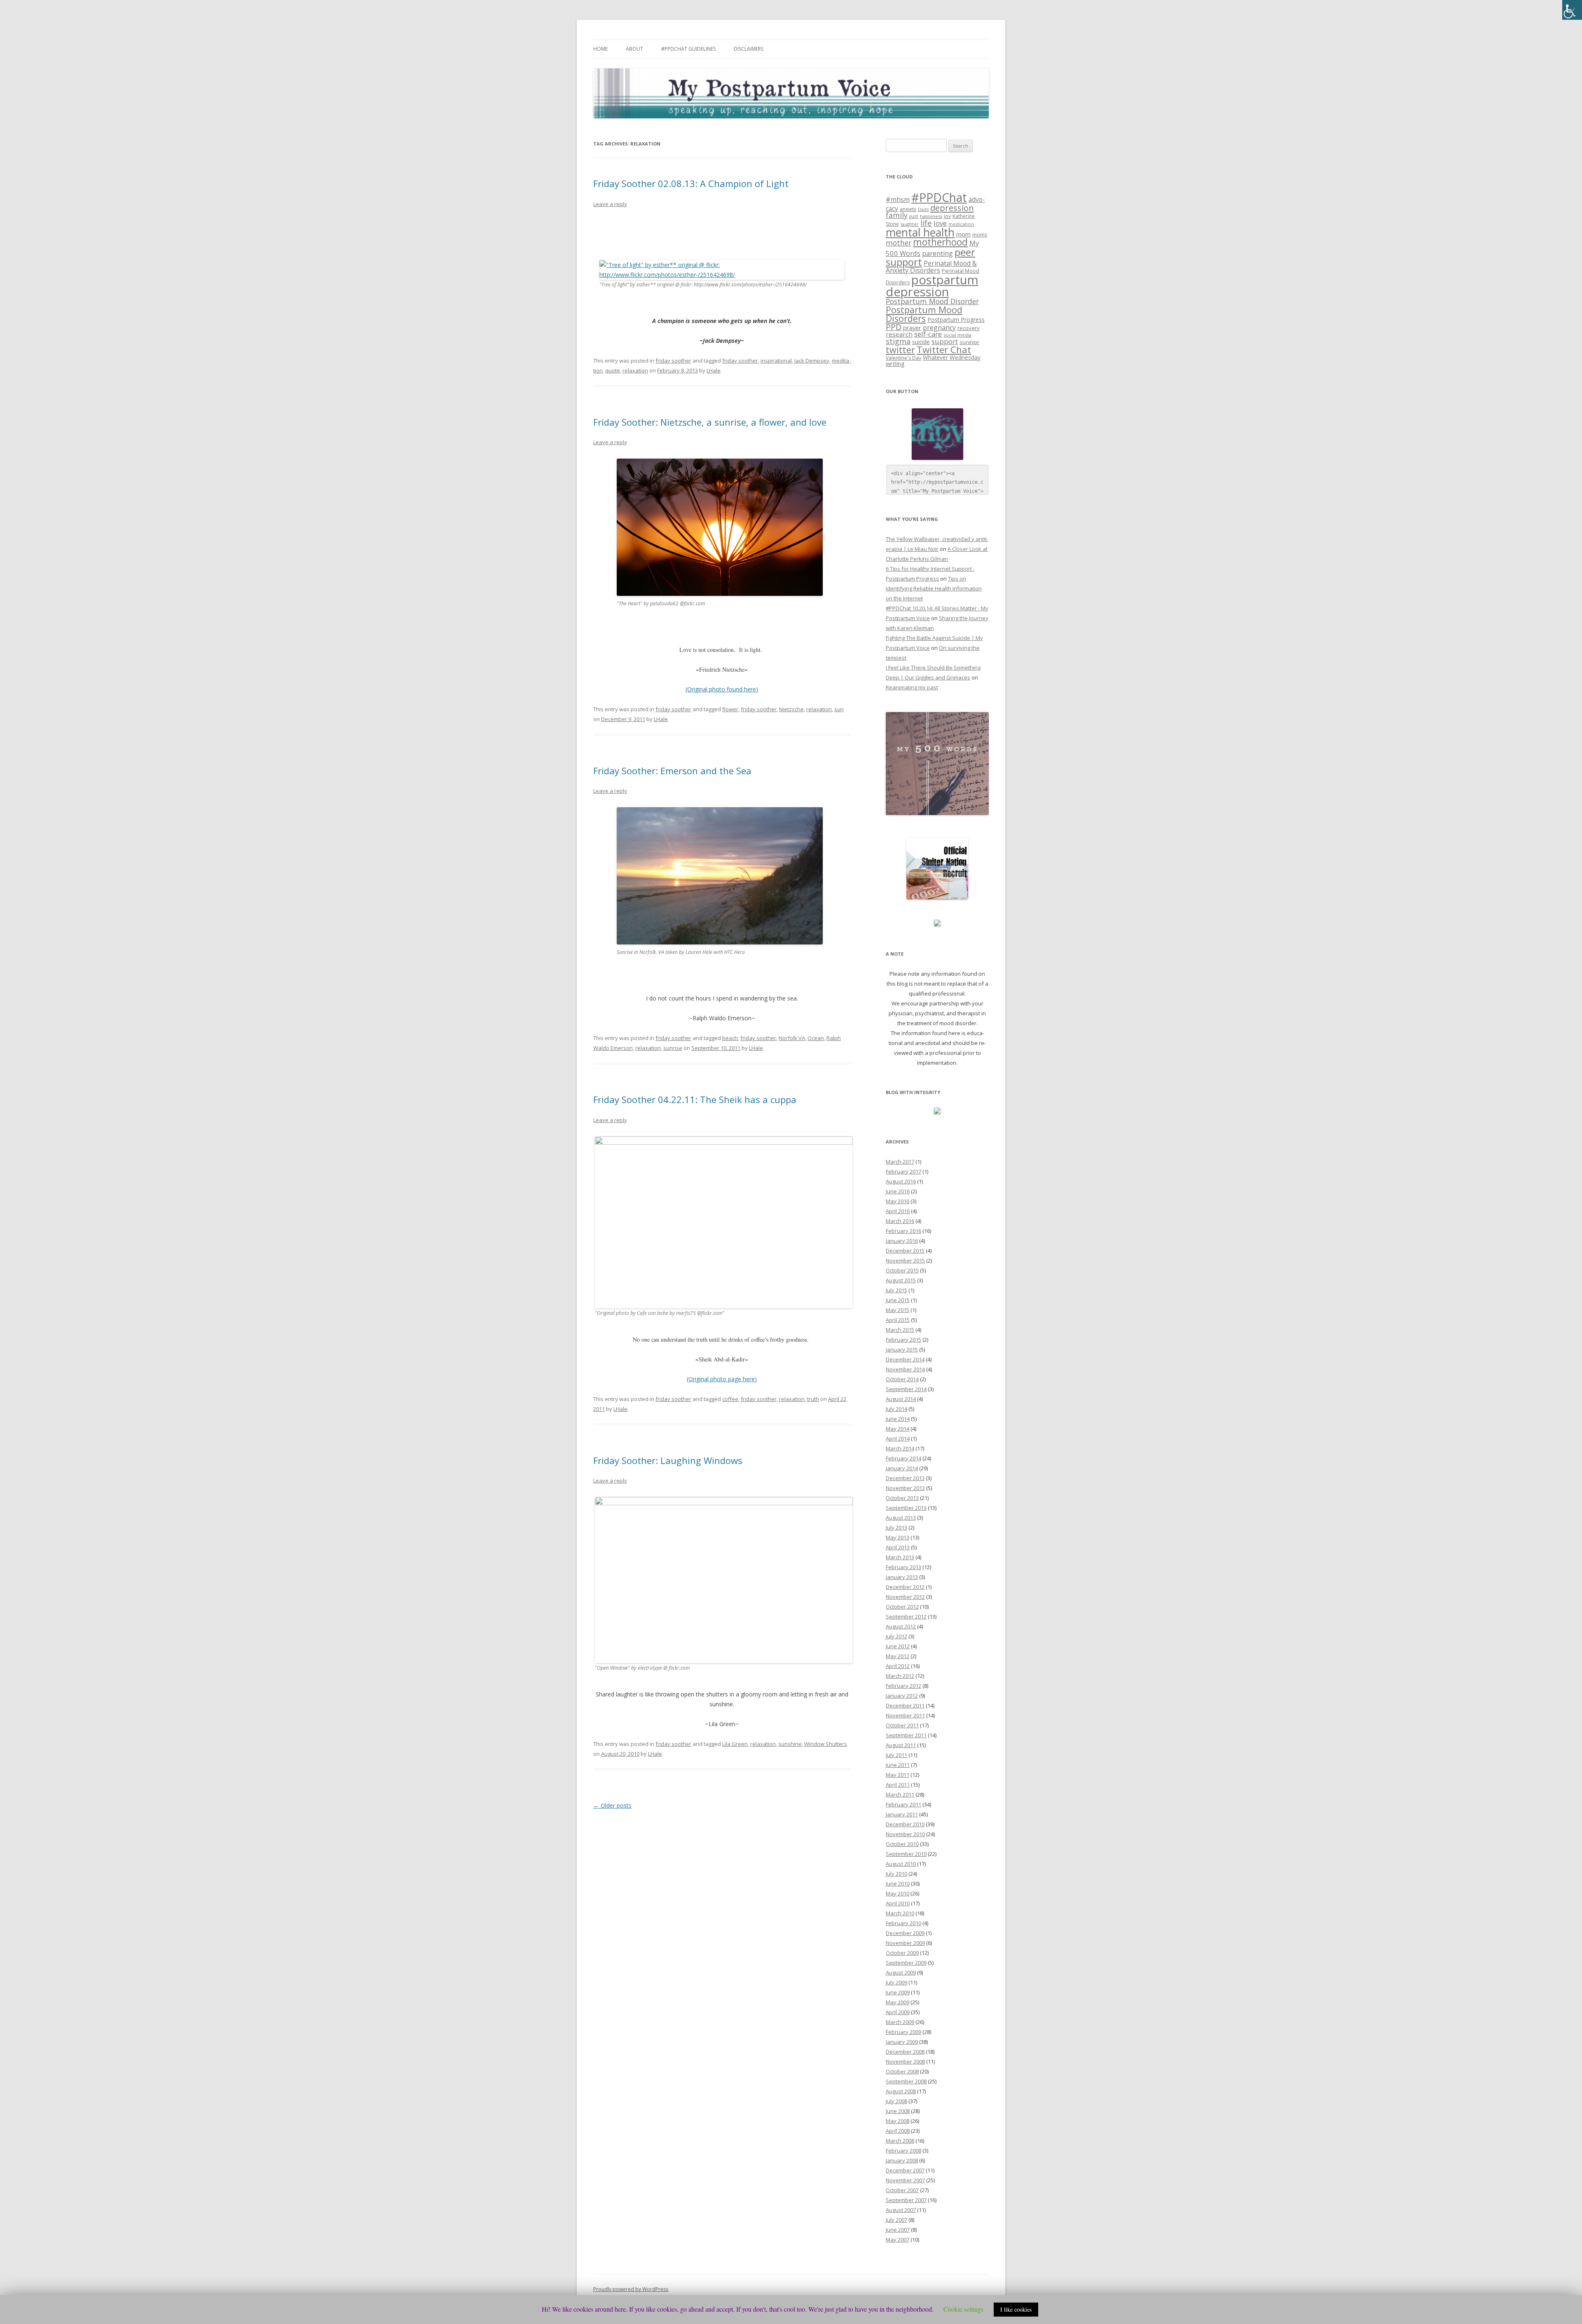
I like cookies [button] (1016, 2309)
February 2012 (903, 1686)
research (899, 334)
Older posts (612, 1805)
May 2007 (897, 2240)
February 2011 (903, 1804)
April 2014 (898, 1438)
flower (730, 709)
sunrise (673, 1048)
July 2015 (896, 1290)
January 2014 (902, 1468)
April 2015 (898, 1320)
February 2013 (903, 1567)
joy (947, 216)
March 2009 (900, 2022)
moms (980, 235)
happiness (931, 216)
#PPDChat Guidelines (688, 49)
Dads (923, 209)
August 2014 (901, 1399)
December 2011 (905, 1706)
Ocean (816, 1038)
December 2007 (905, 2170)
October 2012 (902, 1607)
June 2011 (898, 1765)
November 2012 (905, 1597)
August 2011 (901, 1745)
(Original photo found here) (722, 689)
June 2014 (898, 1419)
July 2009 (896, 1982)
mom (963, 234)
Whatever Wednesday (952, 357)
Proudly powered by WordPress (631, 2289)
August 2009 (901, 1973)
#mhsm (898, 199)
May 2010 (897, 1893)
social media (957, 335)
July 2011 (896, 1755)
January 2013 (902, 1577)
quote (613, 370)
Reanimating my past (912, 687)
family (897, 215)
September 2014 (906, 1389)
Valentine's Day (903, 358)
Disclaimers (749, 49)
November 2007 (905, 2180)
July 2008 (896, 2101)
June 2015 (898, 1300)
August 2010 (901, 1864)
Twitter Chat (944, 350)
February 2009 (903, 2032)
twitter (900, 350)
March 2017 (900, 1162)
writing (895, 363)
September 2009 (906, 1963)
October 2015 (902, 1270)
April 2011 (898, 1785)
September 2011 (906, 1735)
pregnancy (939, 328)
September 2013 (906, 1508)
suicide (921, 342)
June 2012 (898, 1646)
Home (600, 49)
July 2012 (896, 1636)
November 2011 (905, 1715)
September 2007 (906, 2200)
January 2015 (902, 1349)
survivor (969, 342)
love (940, 223)
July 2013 (896, 1527)
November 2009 (905, 1943)
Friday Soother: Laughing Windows (668, 1460)
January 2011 (902, 1814)
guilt (914, 216)
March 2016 (900, 1221)
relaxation (635, 370)
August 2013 (901, 1518)
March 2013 (900, 1557)
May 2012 (897, 1656)
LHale (714, 370)
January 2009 (902, 2042)
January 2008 (902, 2160)
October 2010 (902, 1844)
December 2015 (905, 1251)
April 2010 (898, 1903)
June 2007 (898, 2230)
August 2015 (901, 1280)
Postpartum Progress (956, 320)
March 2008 (900, 2141)
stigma (898, 341)
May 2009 (897, 2002)
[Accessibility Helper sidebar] (1572, 10)
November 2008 (905, 2062)
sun (839, 709)
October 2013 (902, 1498)
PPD (894, 327)
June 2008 (898, 2111)
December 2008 (905, 2052)
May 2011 (897, 1775)
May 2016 (897, 1201)
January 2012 (902, 1696)
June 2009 (898, 1992)
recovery (969, 328)
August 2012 (901, 1626)
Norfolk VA (792, 1038)
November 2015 (905, 1260)
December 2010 (905, 1824)
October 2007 (902, 2190)
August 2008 (901, 2091)
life (926, 223)
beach (730, 1038)
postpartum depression (932, 286)
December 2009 (905, 1933)
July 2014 (896, 1409)
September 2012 (906, 1616)
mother (899, 243)
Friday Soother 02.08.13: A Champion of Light (691, 183)
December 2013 (905, 1478)
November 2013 (905, 1488)
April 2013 (898, 1547)
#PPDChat (939, 197)
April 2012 (898, 1666)
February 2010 (903, 1923)
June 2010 (898, 1884)
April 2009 (898, 2012)
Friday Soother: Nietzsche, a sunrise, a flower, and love (710, 422)
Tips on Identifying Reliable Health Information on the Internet (934, 588)
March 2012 (900, 1676)
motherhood (940, 242)
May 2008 (897, 2121)
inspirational (776, 361)
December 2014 (905, 1359)
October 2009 (902, 1953)
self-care (928, 334)
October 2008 (902, 2071)
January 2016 (902, 1241)
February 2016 (903, 1231)
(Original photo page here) (722, 1379)
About (634, 49)
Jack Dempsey (812, 361)
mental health (920, 232)
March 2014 (900, 1448)
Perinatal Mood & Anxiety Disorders (931, 267)
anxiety (908, 209)
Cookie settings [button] (963, 2309)
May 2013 (897, 1537)
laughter (910, 224)
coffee (730, 1399)
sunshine (790, 1744)
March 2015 (900, 1330)
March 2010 (900, 1913)
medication (961, 224)
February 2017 (903, 1171)
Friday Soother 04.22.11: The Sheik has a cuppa (695, 1099)
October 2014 (902, 1379)
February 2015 (903, 1340)
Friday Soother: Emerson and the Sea (672, 771)
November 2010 (905, 1834)
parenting (937, 253)
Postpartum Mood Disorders (924, 314)
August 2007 (901, 2210)
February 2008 (903, 2151)
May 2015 (897, 1310)
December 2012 (905, 1587)
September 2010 (906, 1854)
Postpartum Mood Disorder (932, 301)
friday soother (673, 361)
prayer (912, 328)
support (945, 341)
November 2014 (905, 1369)
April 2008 (898, 2131)
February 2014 (903, 1458)
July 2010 (896, 1874)
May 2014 (897, 1429)
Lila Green (735, 1744)
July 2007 (896, 2220)
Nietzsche (791, 709)
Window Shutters (826, 1744)
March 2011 (900, 1795)
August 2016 (901, 1181)
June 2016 (898, 1191)
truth (813, 1399)
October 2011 (902, 1725)
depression (952, 208)
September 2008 (906, 2081)
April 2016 (898, 1211)
